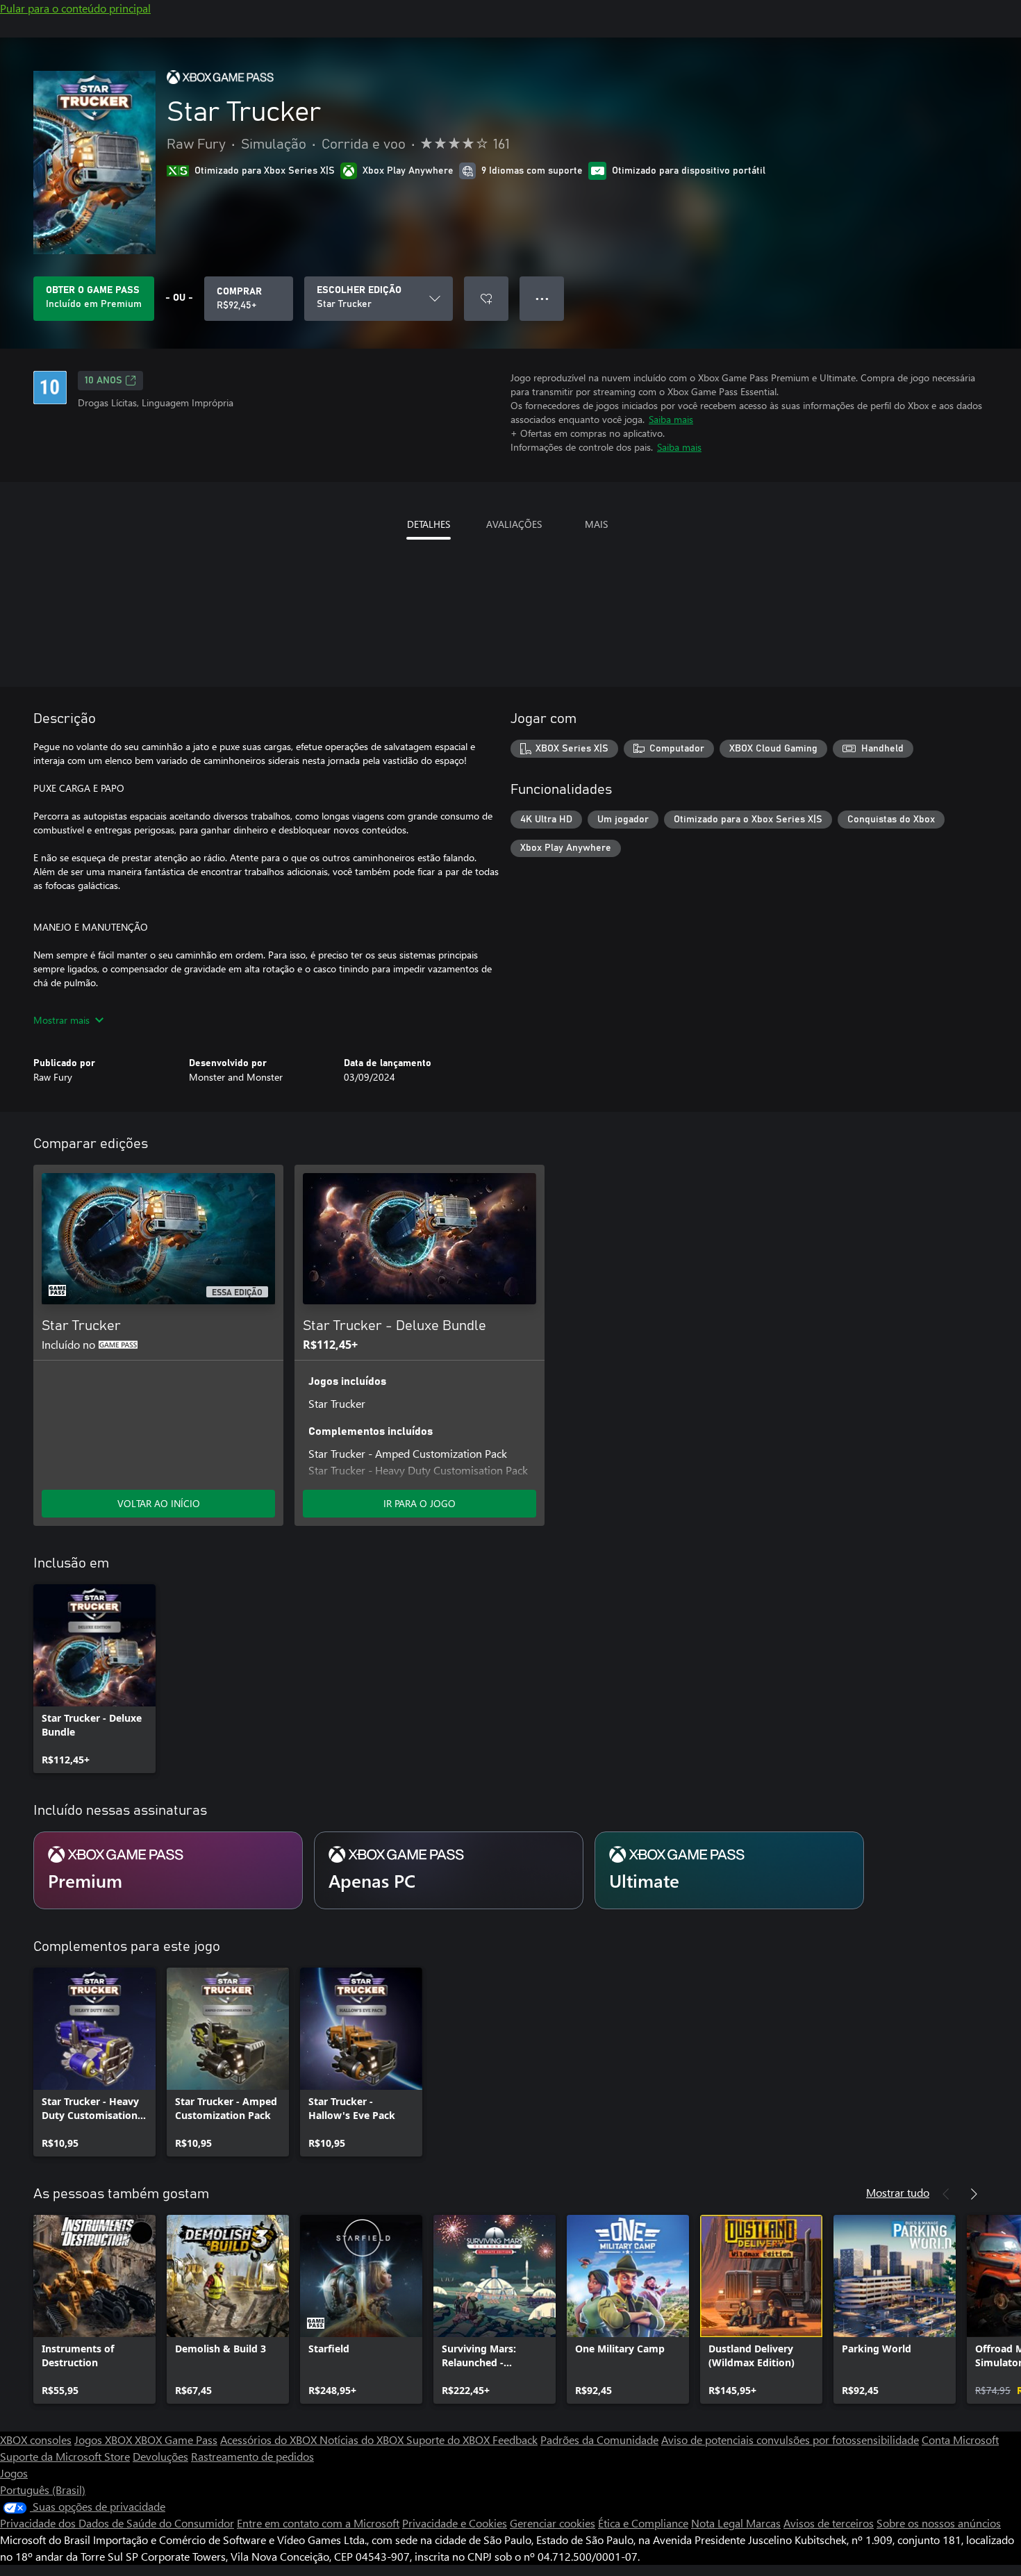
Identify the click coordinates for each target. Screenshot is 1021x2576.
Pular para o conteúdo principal (75, 8)
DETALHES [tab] (429, 524)
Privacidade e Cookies (455, 2523)
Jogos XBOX (105, 2440)
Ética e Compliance (643, 2523)
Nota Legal (719, 2523)
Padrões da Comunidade (599, 2440)
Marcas (763, 2523)
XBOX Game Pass (176, 2440)
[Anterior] (946, 2194)
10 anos (103, 381)
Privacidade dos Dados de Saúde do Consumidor (117, 2523)
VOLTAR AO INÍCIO (159, 1503)
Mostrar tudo (898, 2192)
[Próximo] (974, 2194)
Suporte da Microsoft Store (65, 2456)
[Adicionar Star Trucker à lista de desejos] (486, 299)
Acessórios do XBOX (270, 2440)
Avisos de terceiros (829, 2523)
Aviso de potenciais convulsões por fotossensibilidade (790, 2440)
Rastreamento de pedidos (252, 2456)
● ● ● (542, 298)
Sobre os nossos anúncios (939, 2523)
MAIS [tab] (596, 524)
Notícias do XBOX (363, 2440)
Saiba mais (671, 419)
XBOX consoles (36, 2440)
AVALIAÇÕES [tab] (514, 524)
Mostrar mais (61, 1020)
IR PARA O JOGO (420, 1503)
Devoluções (160, 2456)
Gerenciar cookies (553, 2523)
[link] (94, 1679)
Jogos (14, 2473)
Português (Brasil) (43, 2490)
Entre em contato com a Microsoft (318, 2523)
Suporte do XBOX (449, 2440)
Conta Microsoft (960, 2440)
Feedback (515, 2440)
